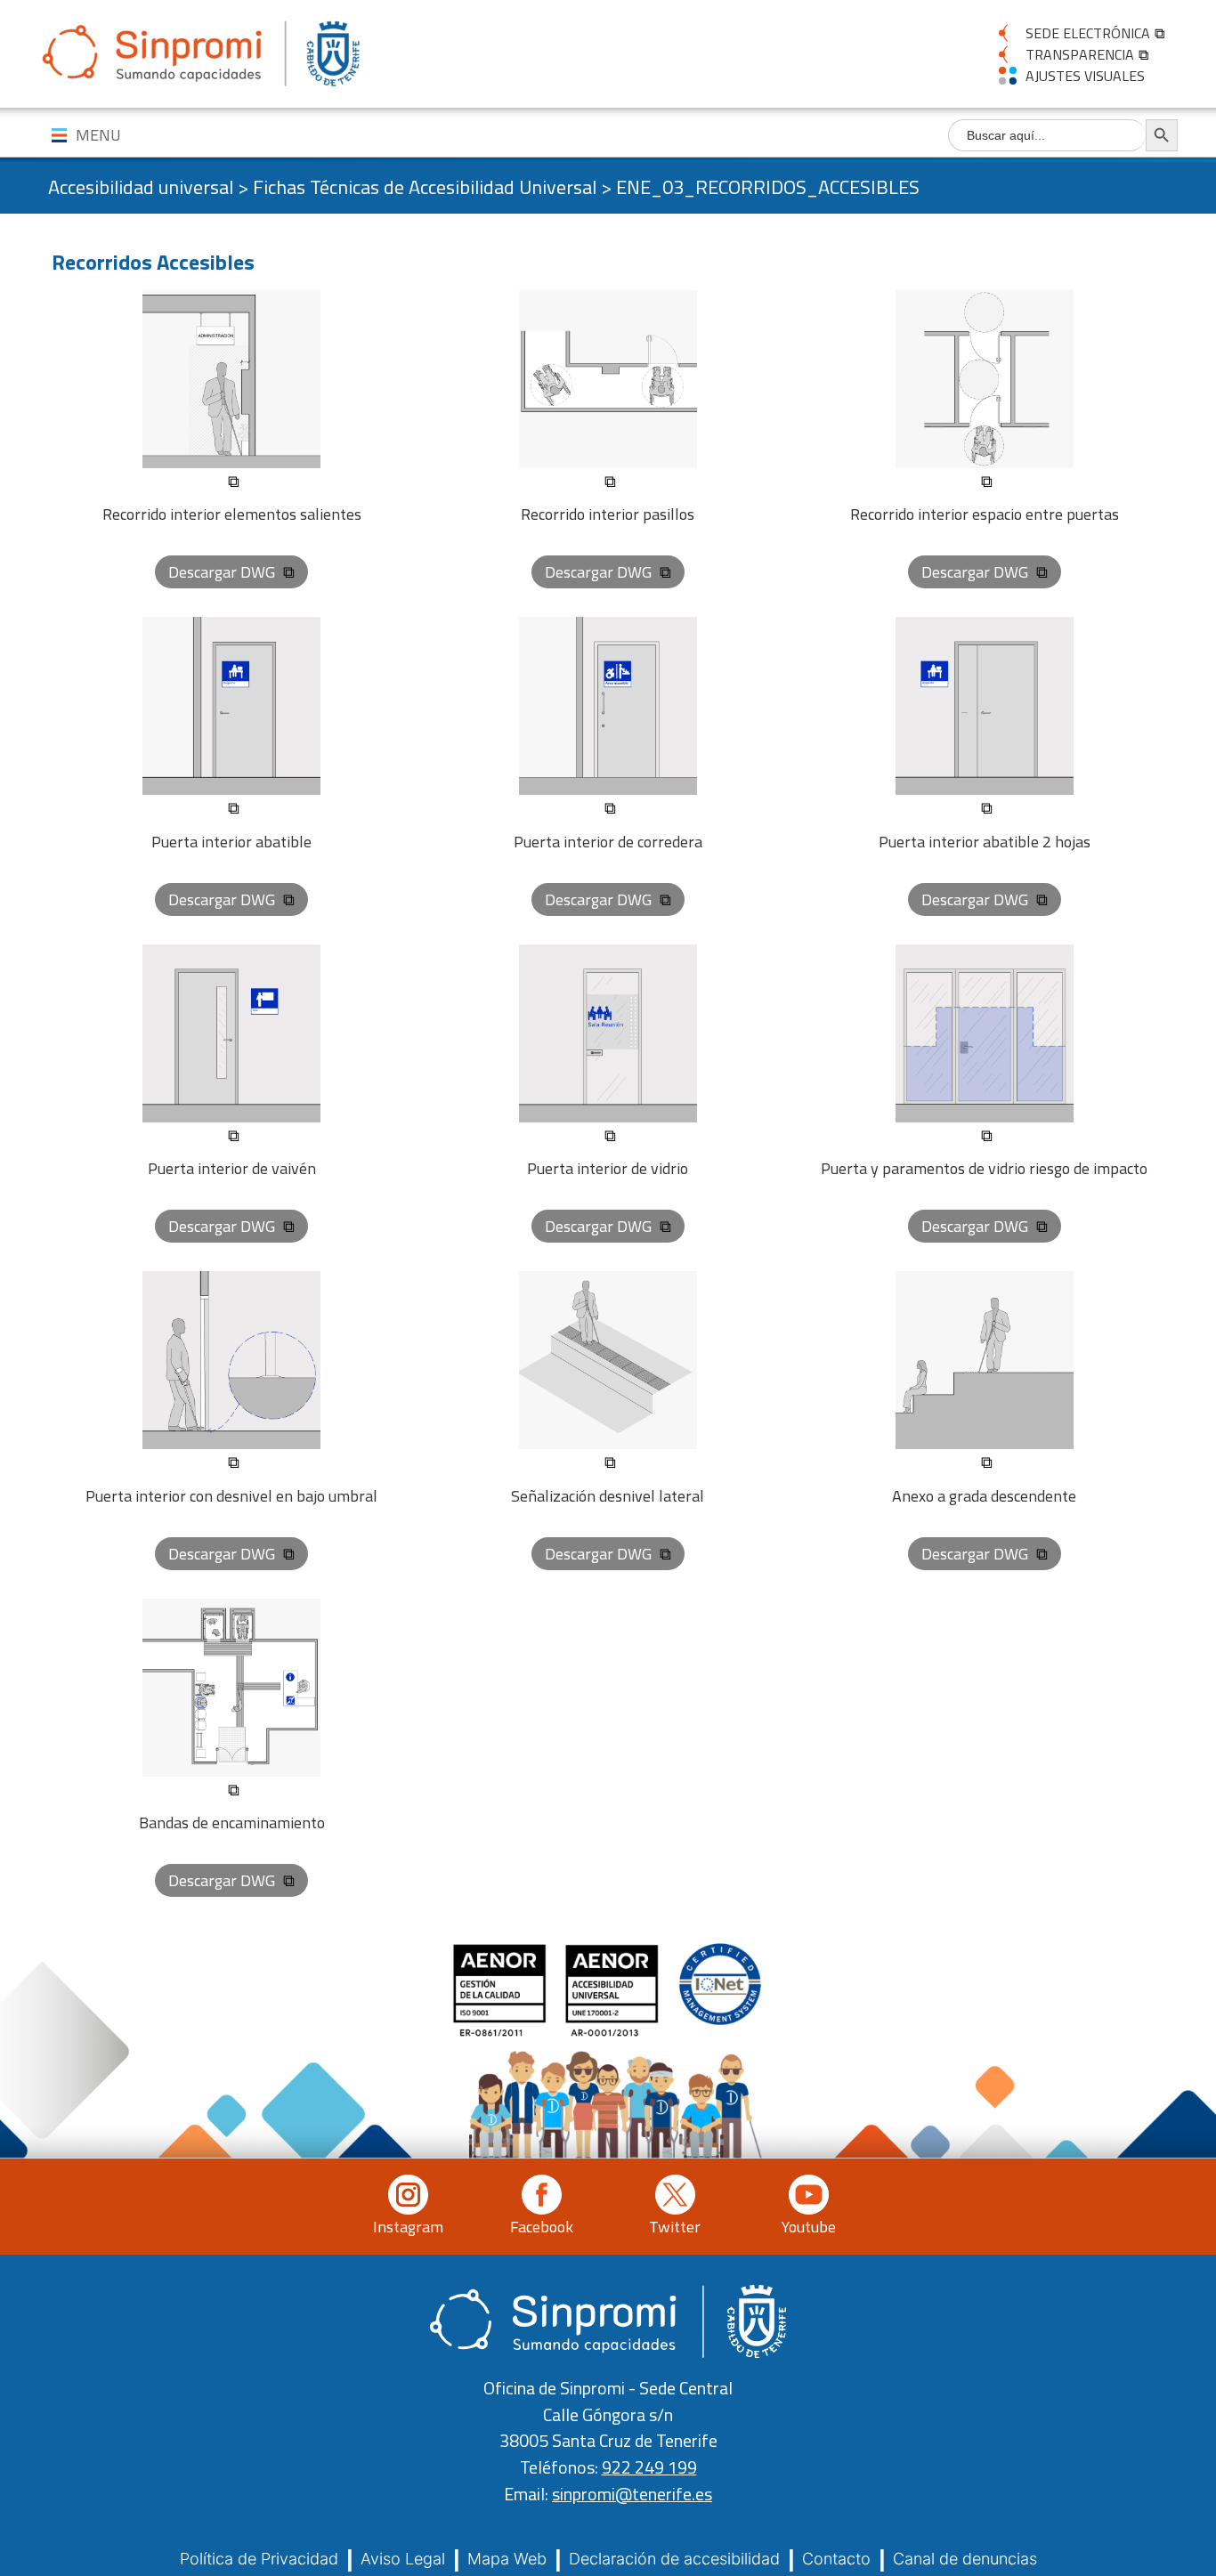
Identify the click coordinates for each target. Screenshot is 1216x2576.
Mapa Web (507, 2559)
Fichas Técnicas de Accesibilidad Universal (425, 187)
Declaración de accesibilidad (674, 2559)
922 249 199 (649, 2467)
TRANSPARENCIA (1080, 54)
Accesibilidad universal (141, 187)
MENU (98, 135)
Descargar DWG (223, 572)
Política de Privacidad (259, 2559)
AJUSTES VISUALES (1085, 76)
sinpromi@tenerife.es (632, 2494)
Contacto (836, 2559)
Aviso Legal (403, 2559)
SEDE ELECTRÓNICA (1088, 33)
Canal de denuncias (965, 2559)
